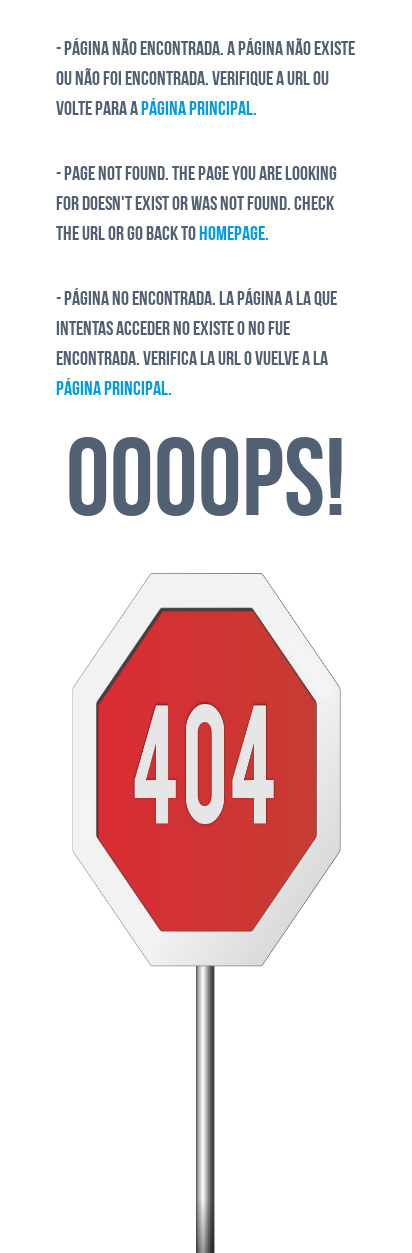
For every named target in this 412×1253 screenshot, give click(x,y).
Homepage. (234, 235)
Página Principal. (199, 110)
